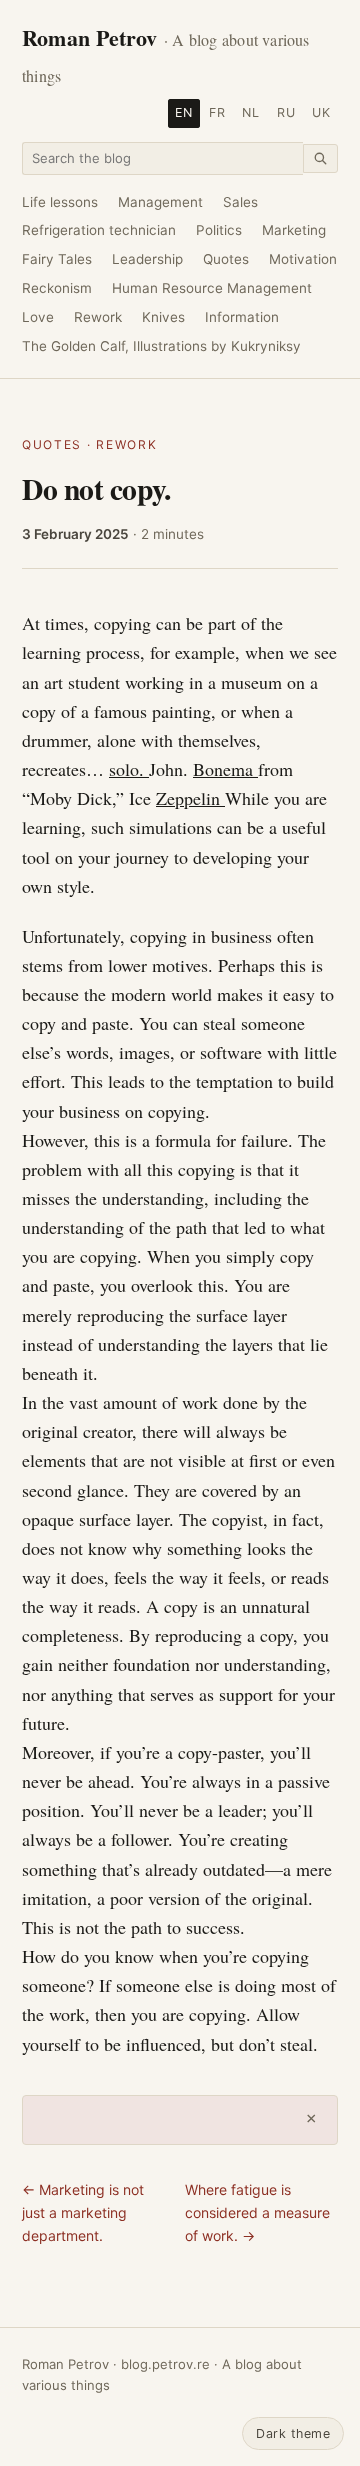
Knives (163, 317)
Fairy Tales (57, 259)
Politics (219, 230)
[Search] (320, 158)
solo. (129, 769)
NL (251, 112)
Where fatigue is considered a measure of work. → (257, 2212)
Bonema (225, 769)
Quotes (226, 259)
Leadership (147, 259)
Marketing (294, 230)
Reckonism (57, 288)
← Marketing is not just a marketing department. (83, 2212)
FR (217, 112)
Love (38, 317)
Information (242, 317)
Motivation (303, 259)
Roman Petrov (166, 53)
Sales (240, 202)
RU (286, 112)
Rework (98, 317)
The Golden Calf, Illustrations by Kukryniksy (161, 346)
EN (184, 112)
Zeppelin (190, 798)
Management (160, 202)
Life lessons (60, 202)
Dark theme (293, 2433)
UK (321, 112)
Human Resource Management (212, 288)
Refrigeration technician (99, 230)
